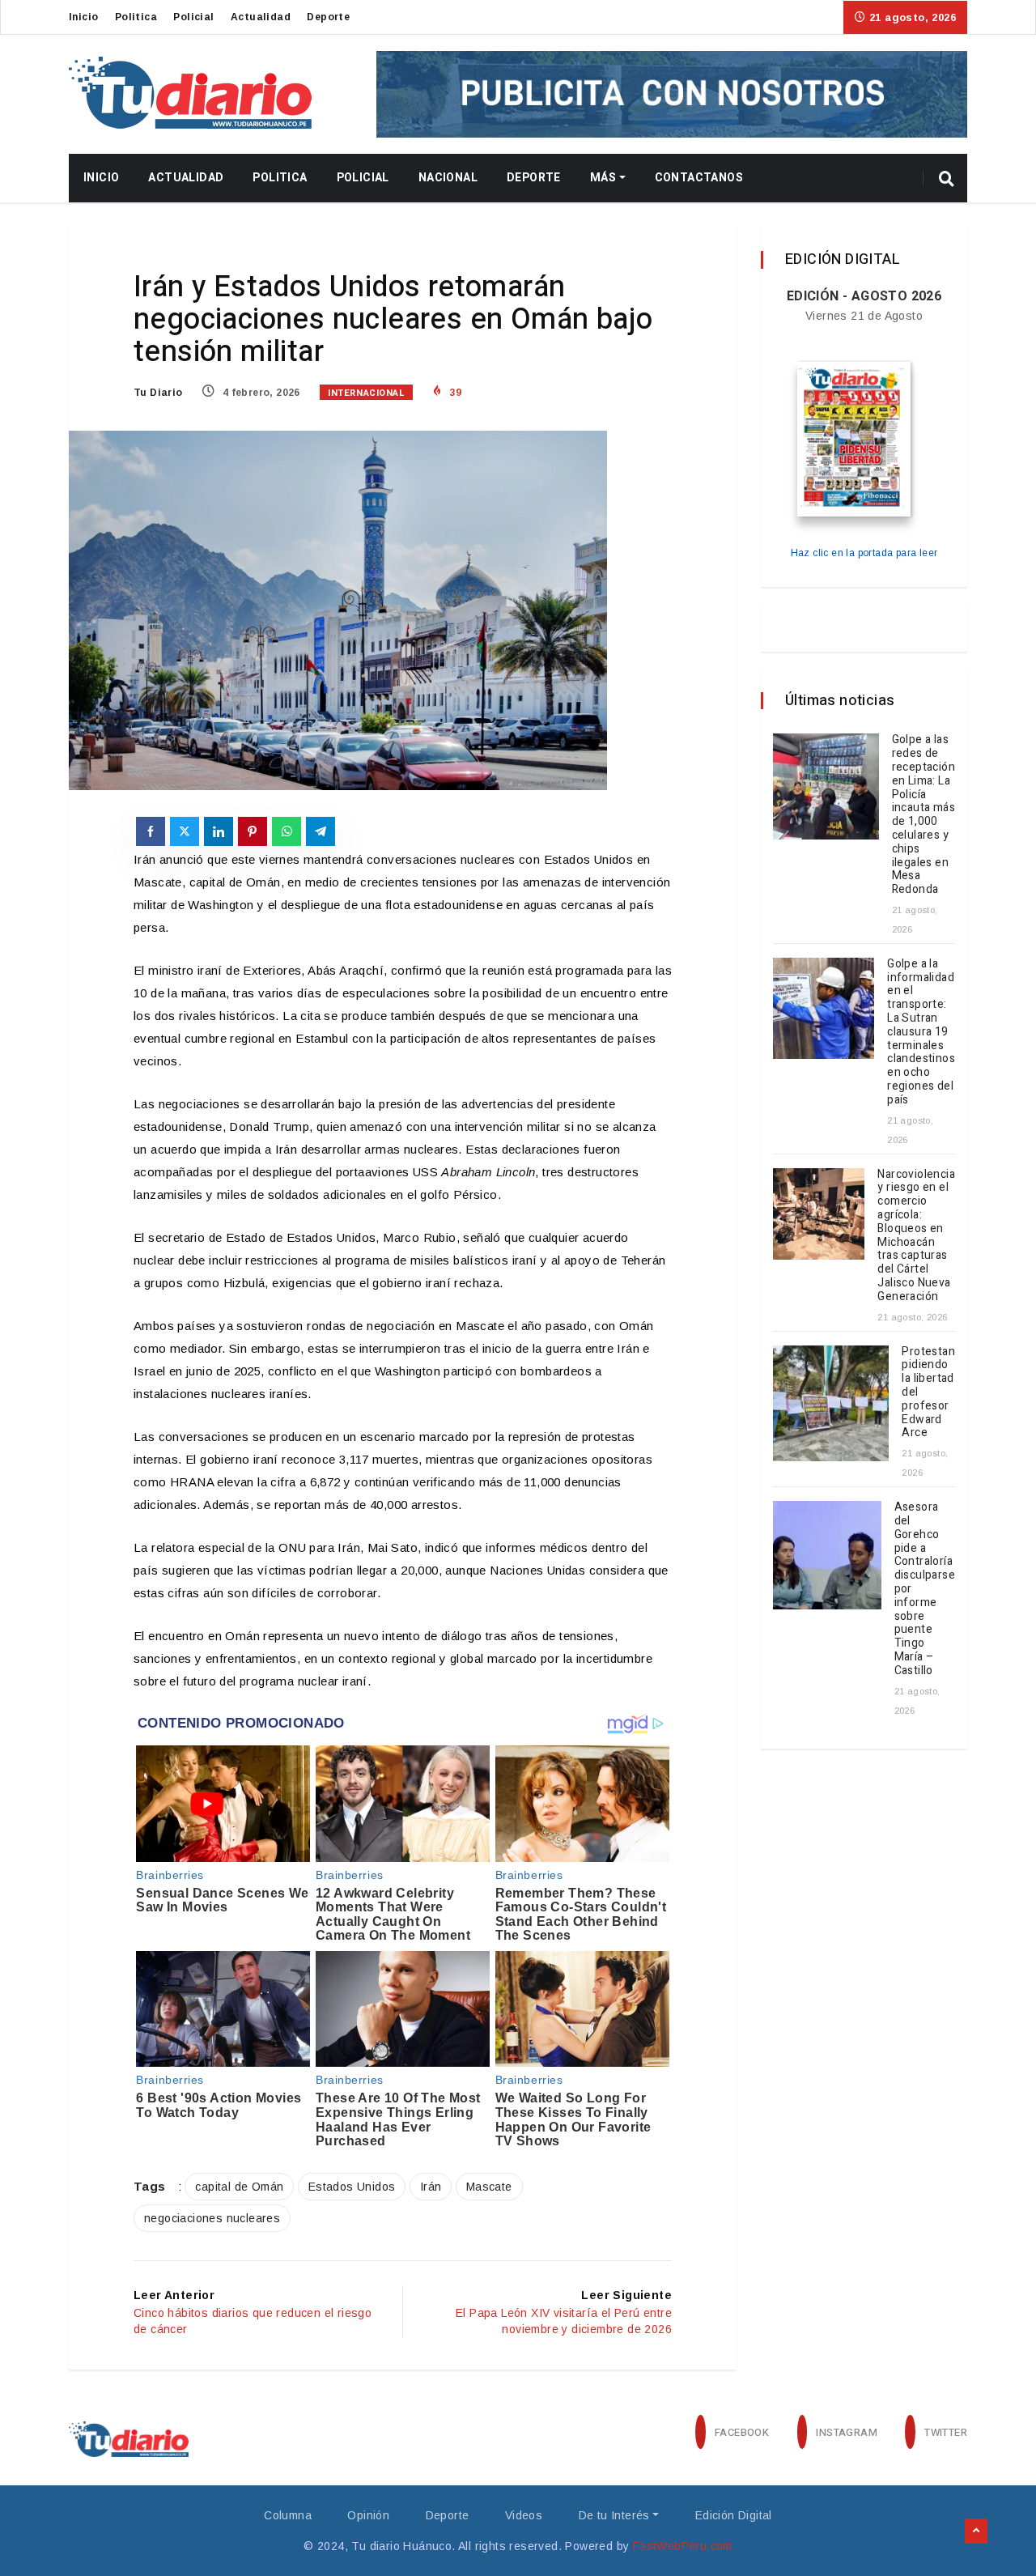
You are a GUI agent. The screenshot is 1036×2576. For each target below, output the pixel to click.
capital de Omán (239, 2187)
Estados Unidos (352, 2187)
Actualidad (261, 17)
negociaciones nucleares (212, 2218)
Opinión (368, 2515)
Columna (288, 2515)
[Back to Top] (976, 2531)
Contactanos (699, 178)
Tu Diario (158, 393)
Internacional (366, 393)
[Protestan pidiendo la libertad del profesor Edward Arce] (831, 1403)
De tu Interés (614, 2515)
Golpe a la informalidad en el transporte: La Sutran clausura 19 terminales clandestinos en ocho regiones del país (921, 1032)
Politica (136, 17)
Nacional (448, 178)
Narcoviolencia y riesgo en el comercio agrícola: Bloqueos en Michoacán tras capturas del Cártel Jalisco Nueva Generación (916, 1235)
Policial (193, 17)
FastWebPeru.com (683, 2546)
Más (603, 178)
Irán (431, 2187)
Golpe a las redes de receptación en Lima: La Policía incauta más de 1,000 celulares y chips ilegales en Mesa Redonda (923, 814)
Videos (524, 2515)
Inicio (83, 17)
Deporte (328, 17)
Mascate (489, 2187)
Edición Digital (734, 2515)
